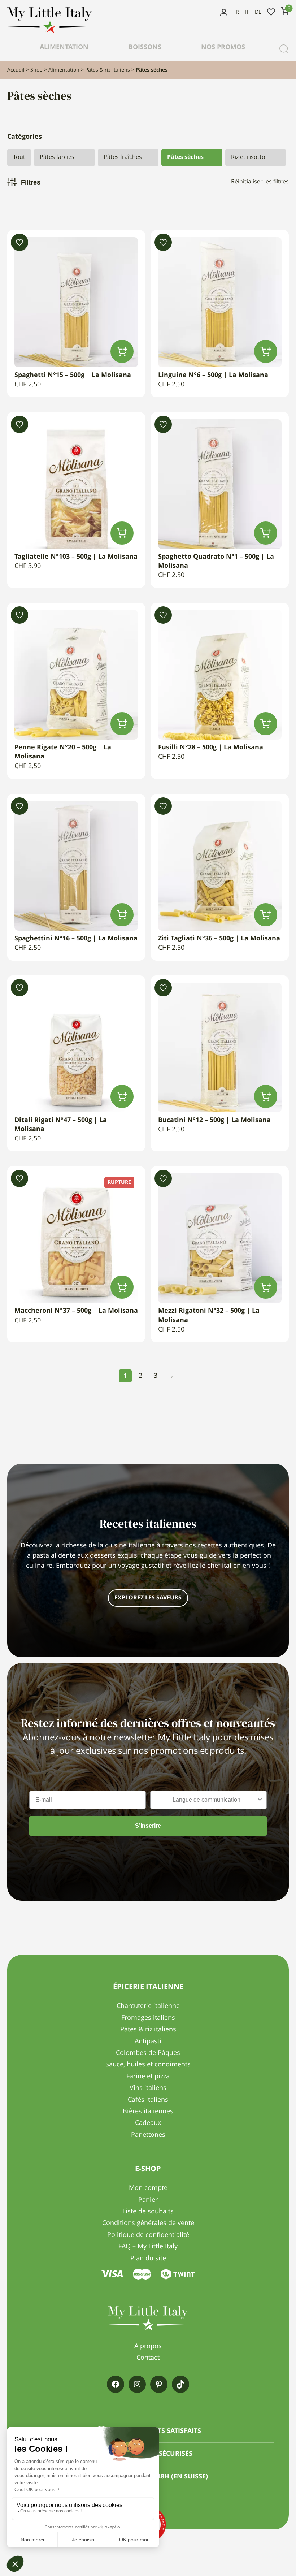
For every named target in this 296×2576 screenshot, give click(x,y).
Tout (19, 157)
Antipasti (148, 2042)
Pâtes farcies (57, 157)
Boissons (145, 47)
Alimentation (64, 47)
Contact (148, 2358)
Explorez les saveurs (148, 1598)
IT (247, 12)
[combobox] (206, 1800)
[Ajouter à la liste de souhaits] (19, 242)
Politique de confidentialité (148, 2235)
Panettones (148, 2135)
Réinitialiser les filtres (260, 182)
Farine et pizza (148, 2077)
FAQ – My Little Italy (148, 2247)
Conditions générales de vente (148, 2223)
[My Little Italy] (49, 31)
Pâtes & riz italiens (108, 70)
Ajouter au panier (122, 351)
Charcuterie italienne (148, 2006)
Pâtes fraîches (123, 157)
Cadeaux (148, 2123)
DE (258, 12)
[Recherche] (284, 49)
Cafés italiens (148, 2100)
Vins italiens (148, 2088)
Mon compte (224, 12)
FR (236, 12)
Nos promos (223, 47)
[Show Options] (260, 1800)
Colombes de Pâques (148, 2053)
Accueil (16, 70)
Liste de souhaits (271, 12)
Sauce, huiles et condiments (148, 2065)
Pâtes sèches (185, 157)
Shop (36, 70)
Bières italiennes (148, 2112)
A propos (148, 2346)
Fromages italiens (148, 2018)
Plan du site (148, 2259)
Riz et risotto (248, 157)
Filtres (31, 182)
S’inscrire (148, 1826)
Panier (148, 2200)
